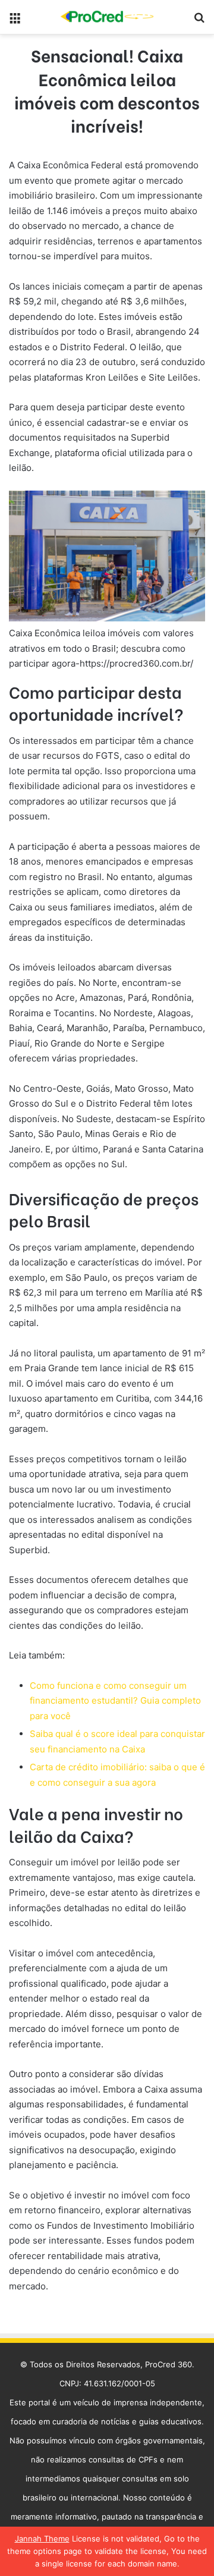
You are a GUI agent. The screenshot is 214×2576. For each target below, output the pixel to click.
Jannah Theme (42, 2539)
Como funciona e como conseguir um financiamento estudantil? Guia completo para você (115, 1701)
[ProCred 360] (107, 17)
